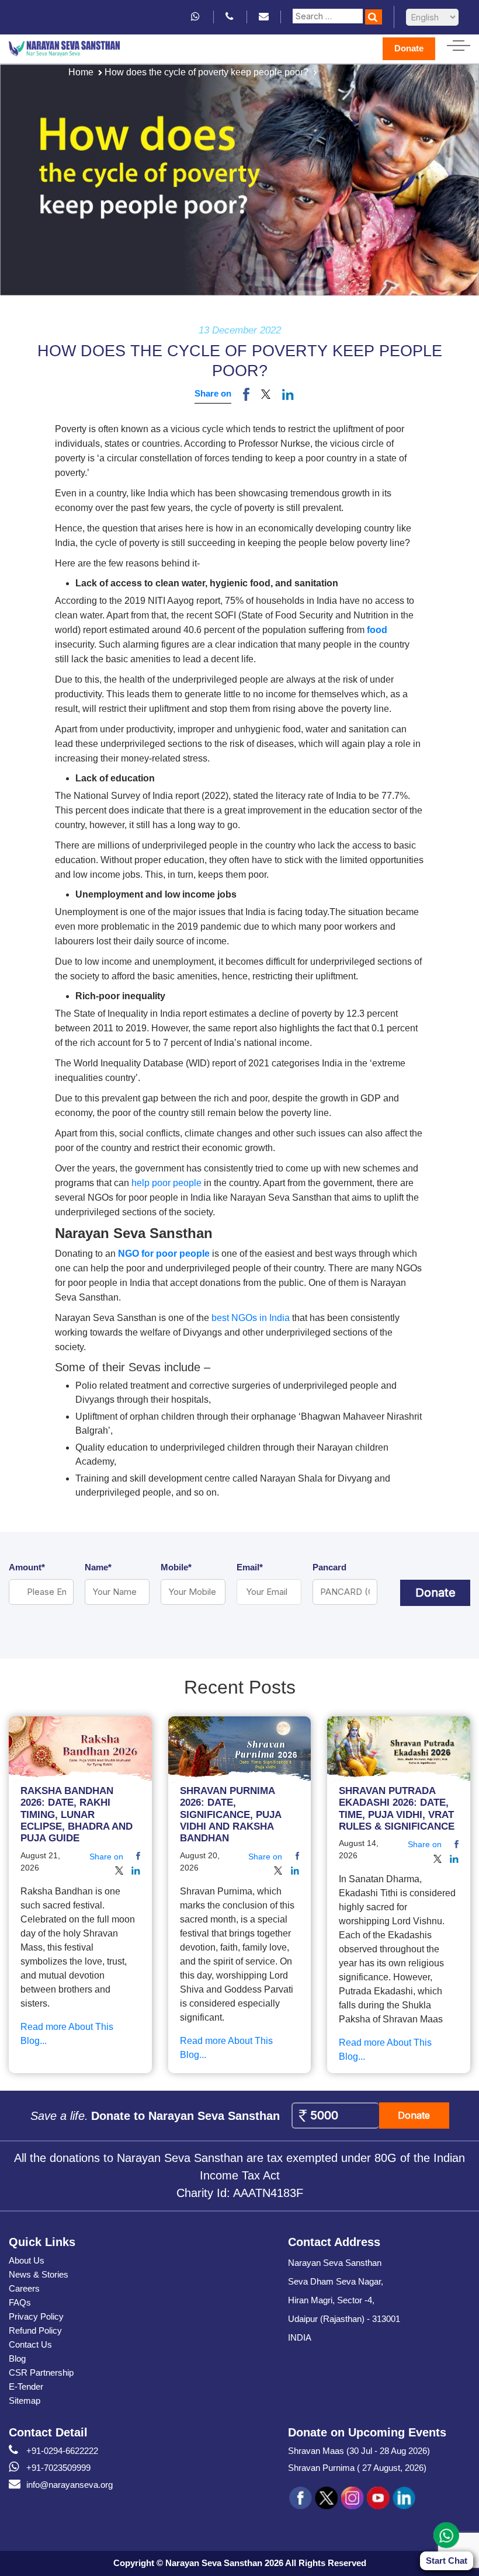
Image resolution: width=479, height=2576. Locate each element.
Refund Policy (35, 2330)
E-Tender (26, 2386)
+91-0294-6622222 (62, 2451)
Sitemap (25, 2401)
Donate (409, 48)
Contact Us (30, 2344)
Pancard (329, 1567)
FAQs (20, 2302)
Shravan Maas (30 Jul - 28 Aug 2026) (359, 2451)
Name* (98, 1567)
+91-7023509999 (58, 2468)
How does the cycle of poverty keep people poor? (206, 72)
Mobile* (176, 1567)
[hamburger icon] (459, 43)
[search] (374, 17)
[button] (266, 394)
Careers (24, 2288)
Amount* (27, 1567)
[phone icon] (230, 17)
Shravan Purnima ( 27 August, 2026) (357, 2468)
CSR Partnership (41, 2372)
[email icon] (264, 17)
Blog (17, 2358)
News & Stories (39, 2274)
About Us (27, 2260)
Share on (213, 393)
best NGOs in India (251, 1318)
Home (81, 72)
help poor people (166, 1183)
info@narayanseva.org (70, 2485)
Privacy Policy (36, 2316)
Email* (250, 1567)
